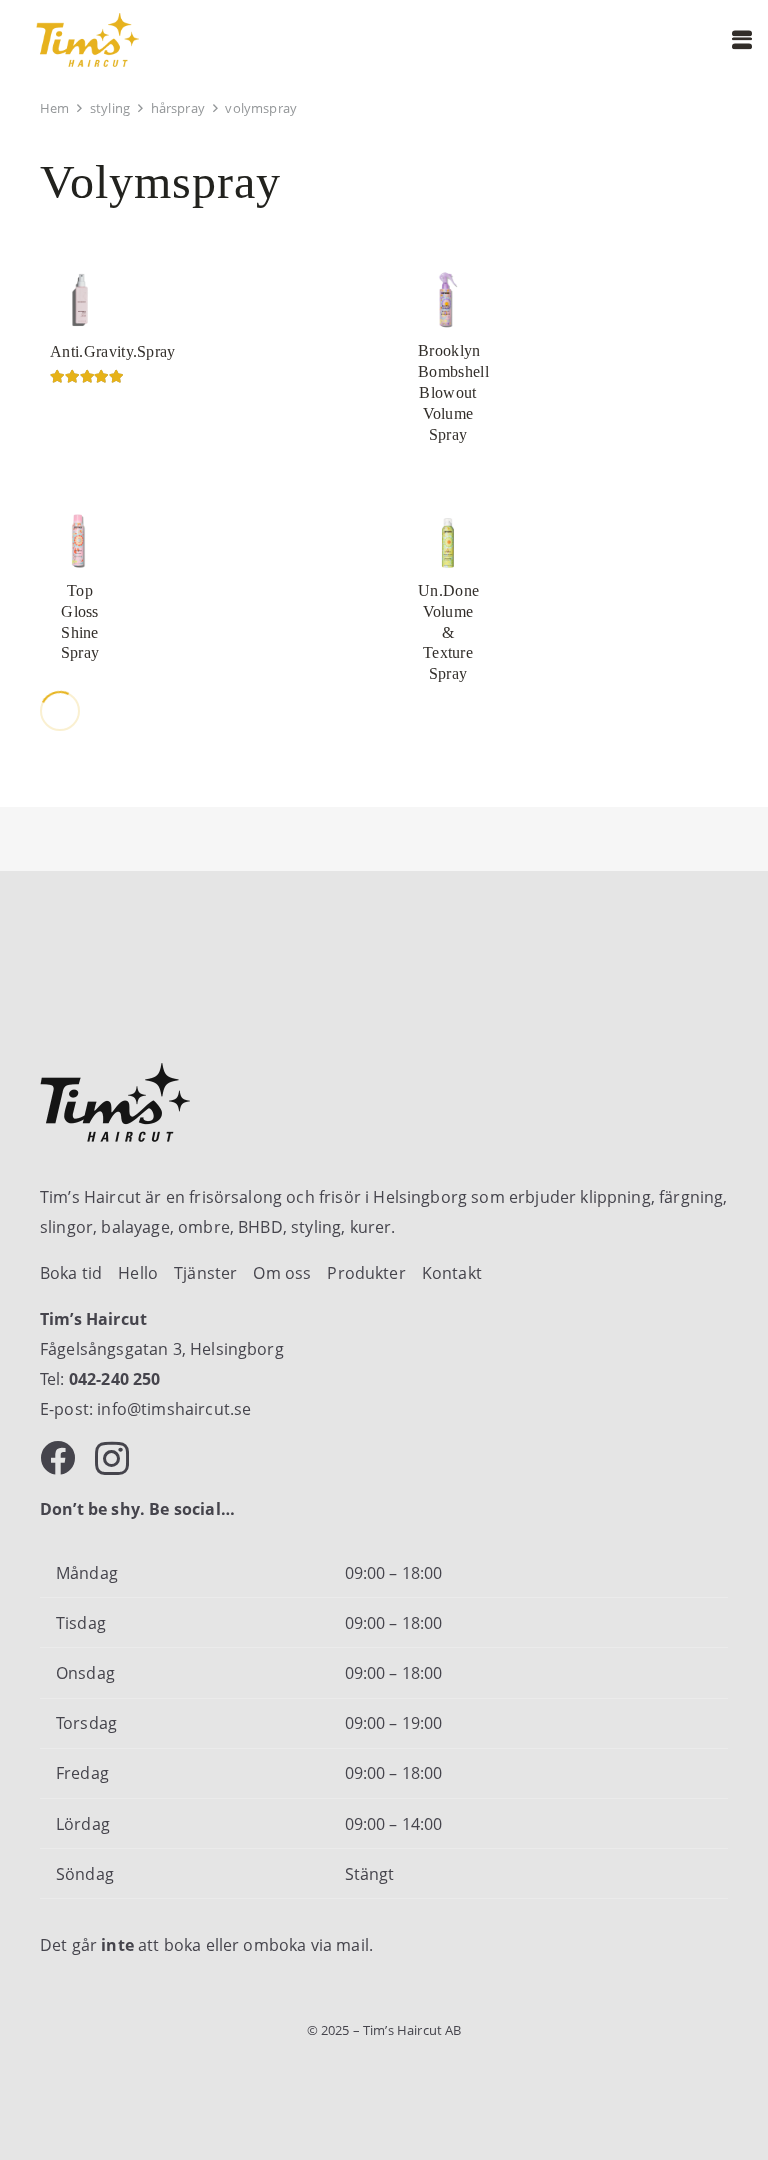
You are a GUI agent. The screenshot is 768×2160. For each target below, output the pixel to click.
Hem (54, 108)
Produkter (366, 1273)
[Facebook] (57, 1457)
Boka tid (71, 1273)
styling (110, 108)
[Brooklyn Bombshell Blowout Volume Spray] (448, 300)
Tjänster (205, 1273)
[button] (742, 40)
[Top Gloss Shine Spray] (80, 540)
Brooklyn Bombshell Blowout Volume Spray (453, 392)
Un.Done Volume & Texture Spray (448, 632)
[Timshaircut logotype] (87, 40)
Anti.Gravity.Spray (113, 351)
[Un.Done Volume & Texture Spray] (448, 540)
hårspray (178, 108)
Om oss (282, 1273)
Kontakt (452, 1273)
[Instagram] (112, 1459)
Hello (138, 1273)
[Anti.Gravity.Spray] (80, 300)
